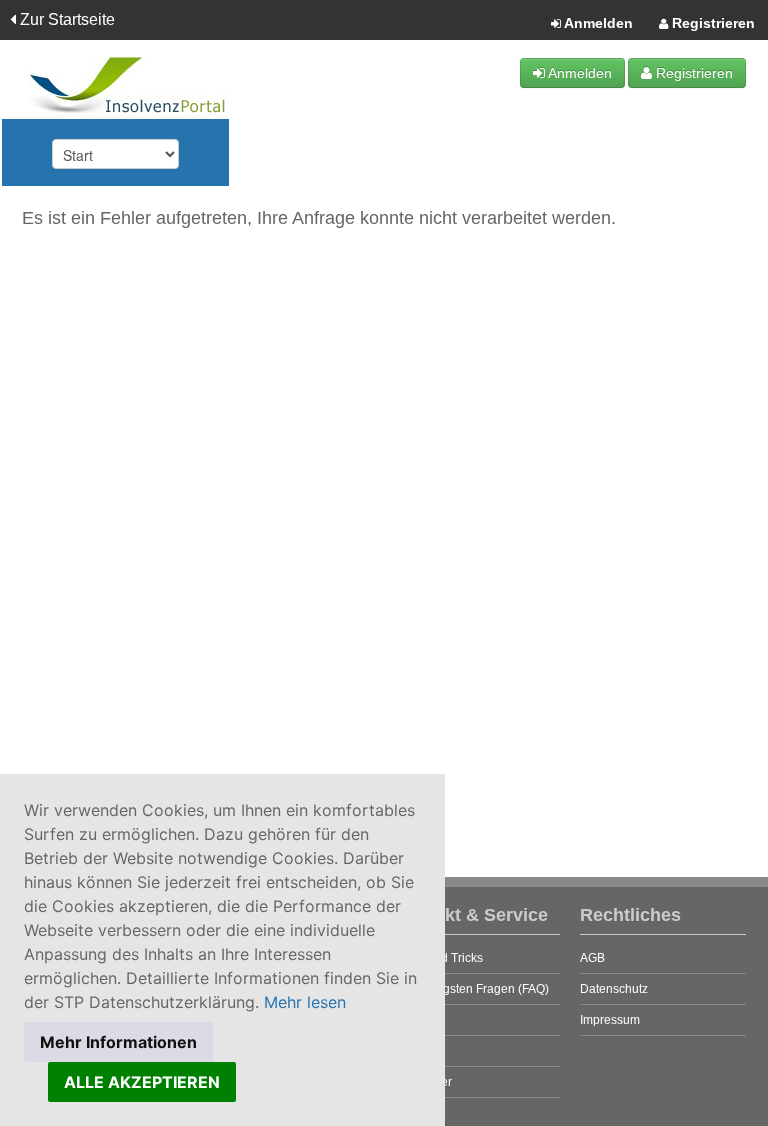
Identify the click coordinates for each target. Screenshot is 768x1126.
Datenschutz (614, 989)
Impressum (610, 1020)
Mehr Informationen (118, 1042)
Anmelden (597, 23)
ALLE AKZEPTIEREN (142, 1082)
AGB (592, 958)
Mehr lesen (305, 1002)
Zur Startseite (65, 19)
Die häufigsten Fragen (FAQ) (471, 989)
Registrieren (711, 23)
